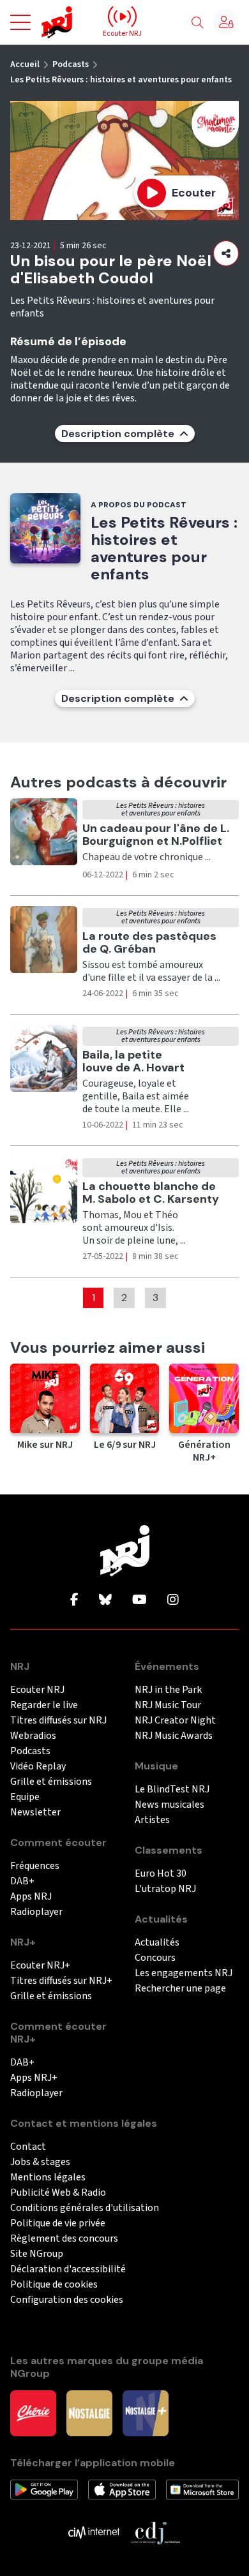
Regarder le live (44, 1705)
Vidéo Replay (38, 1767)
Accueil (25, 64)
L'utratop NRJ (165, 1889)
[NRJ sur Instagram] (173, 1600)
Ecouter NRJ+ (40, 1966)
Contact (28, 2147)
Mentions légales (48, 2178)
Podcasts (71, 64)
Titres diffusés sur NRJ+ (61, 1981)
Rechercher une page (180, 1989)
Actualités (157, 1943)
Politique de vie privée (58, 2223)
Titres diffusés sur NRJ (58, 1721)
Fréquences (35, 1866)
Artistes (152, 1820)
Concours (155, 1958)
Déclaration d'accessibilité (68, 2269)
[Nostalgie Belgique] (89, 2413)
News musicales (170, 1805)
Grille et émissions (51, 1782)
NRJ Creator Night (175, 1721)
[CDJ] (155, 2532)
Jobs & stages (40, 2162)
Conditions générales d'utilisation (85, 2208)
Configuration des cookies (67, 2300)
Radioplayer (36, 1912)
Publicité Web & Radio (58, 2193)
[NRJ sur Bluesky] (105, 1600)
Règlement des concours (64, 2239)
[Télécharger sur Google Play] (44, 2489)
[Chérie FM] (33, 2413)
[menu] (20, 22)
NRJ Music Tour (168, 1705)
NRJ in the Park (168, 1690)
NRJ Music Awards (174, 1736)
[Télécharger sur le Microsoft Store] (202, 2489)
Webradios (33, 1736)
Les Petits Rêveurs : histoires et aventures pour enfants (121, 80)
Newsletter (35, 1813)
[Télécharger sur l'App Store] (122, 2489)
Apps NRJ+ (34, 2078)
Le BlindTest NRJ (172, 1790)
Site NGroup (37, 2254)
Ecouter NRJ (37, 1690)
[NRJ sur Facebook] (74, 1600)
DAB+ (22, 1881)
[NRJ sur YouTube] (140, 1600)
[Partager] (226, 253)
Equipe (25, 1797)
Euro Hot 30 (161, 1874)
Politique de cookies (54, 2285)
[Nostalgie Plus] (146, 2413)
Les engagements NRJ (184, 1973)
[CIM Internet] (94, 2532)
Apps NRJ (31, 1897)
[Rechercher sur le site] (197, 23)
